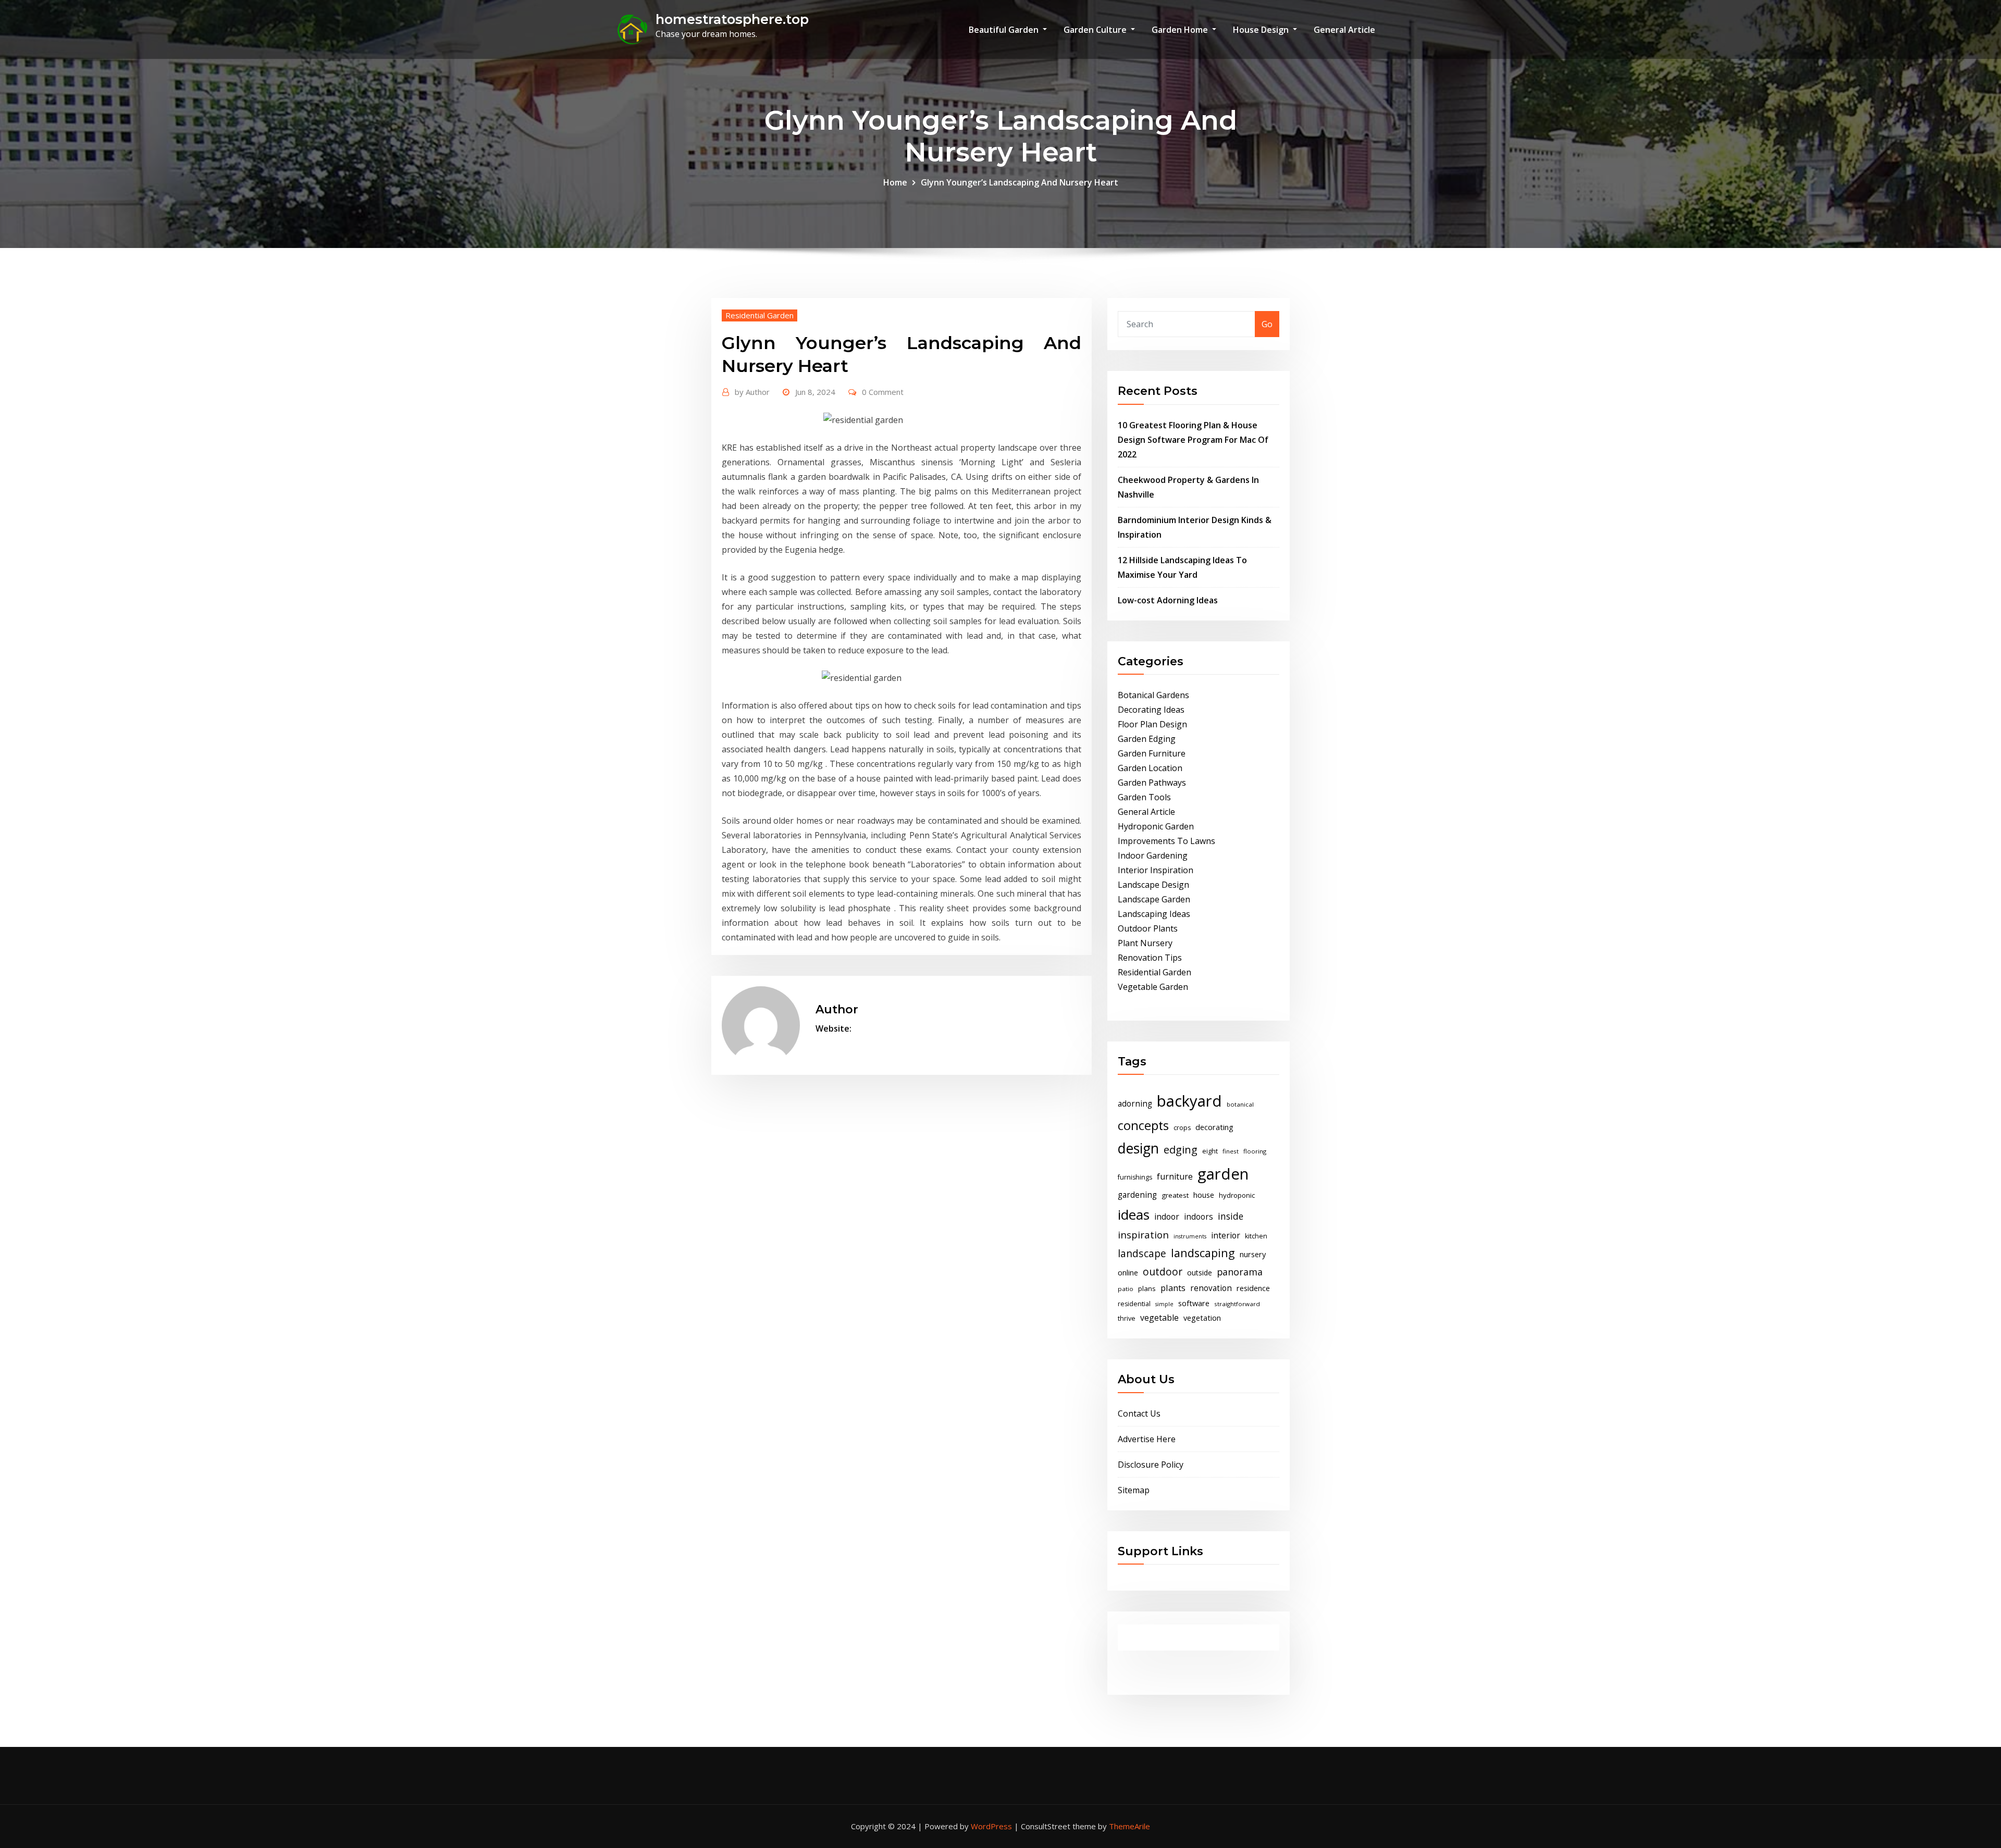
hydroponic (1237, 1195)
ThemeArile (1129, 1826)
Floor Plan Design (1152, 724)
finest (1231, 1151)
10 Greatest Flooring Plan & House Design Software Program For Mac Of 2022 (1193, 440)
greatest (1175, 1195)
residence (1253, 1288)
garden (1223, 1174)
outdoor (1163, 1272)
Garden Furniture (1152, 753)
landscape (1142, 1253)
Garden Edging (1147, 739)
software (1194, 1303)
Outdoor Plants (1148, 928)
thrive (1127, 1318)
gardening (1137, 1195)
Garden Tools (1144, 797)
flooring (1255, 1151)
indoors (1199, 1217)
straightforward (1237, 1304)
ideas (1134, 1214)
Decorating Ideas (1151, 710)
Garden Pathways (1152, 783)
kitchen (1256, 1236)
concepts (1143, 1125)
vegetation (1202, 1318)
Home (895, 182)
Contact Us (1139, 1413)
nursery (1253, 1254)
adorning (1135, 1104)
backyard (1189, 1101)
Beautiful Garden (1005, 30)
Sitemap (1134, 1490)
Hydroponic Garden (1156, 826)
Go (1267, 324)
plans (1147, 1288)
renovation (1211, 1288)
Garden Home (1181, 30)
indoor (1167, 1217)
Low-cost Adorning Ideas (1168, 600)
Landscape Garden (1154, 899)
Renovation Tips (1150, 958)
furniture (1175, 1176)
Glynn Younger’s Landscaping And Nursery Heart (1020, 182)
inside (1231, 1216)
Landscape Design (1153, 885)
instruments (1190, 1236)
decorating (1214, 1127)
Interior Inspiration (1156, 870)
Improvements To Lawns (1166, 841)
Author (752, 392)
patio (1126, 1289)
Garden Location (1150, 768)
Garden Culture (1096, 30)
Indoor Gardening (1153, 855)
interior (1226, 1235)
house (1204, 1195)
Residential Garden (759, 315)
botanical (1240, 1104)
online (1128, 1272)
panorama (1240, 1272)
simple (1164, 1304)
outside (1200, 1273)
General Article (1344, 30)
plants (1173, 1288)
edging (1181, 1150)
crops (1182, 1128)
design (1138, 1148)
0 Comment (883, 392)
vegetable (1159, 1318)
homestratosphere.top (732, 19)
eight (1210, 1151)
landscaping (1203, 1253)
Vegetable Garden (1153, 987)
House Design (1262, 30)
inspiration (1143, 1235)
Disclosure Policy (1151, 1465)
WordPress (991, 1826)
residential (1134, 1304)
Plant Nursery (1145, 943)
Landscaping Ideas (1154, 914)
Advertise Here (1147, 1439)
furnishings (1135, 1177)
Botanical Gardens (1153, 695)
